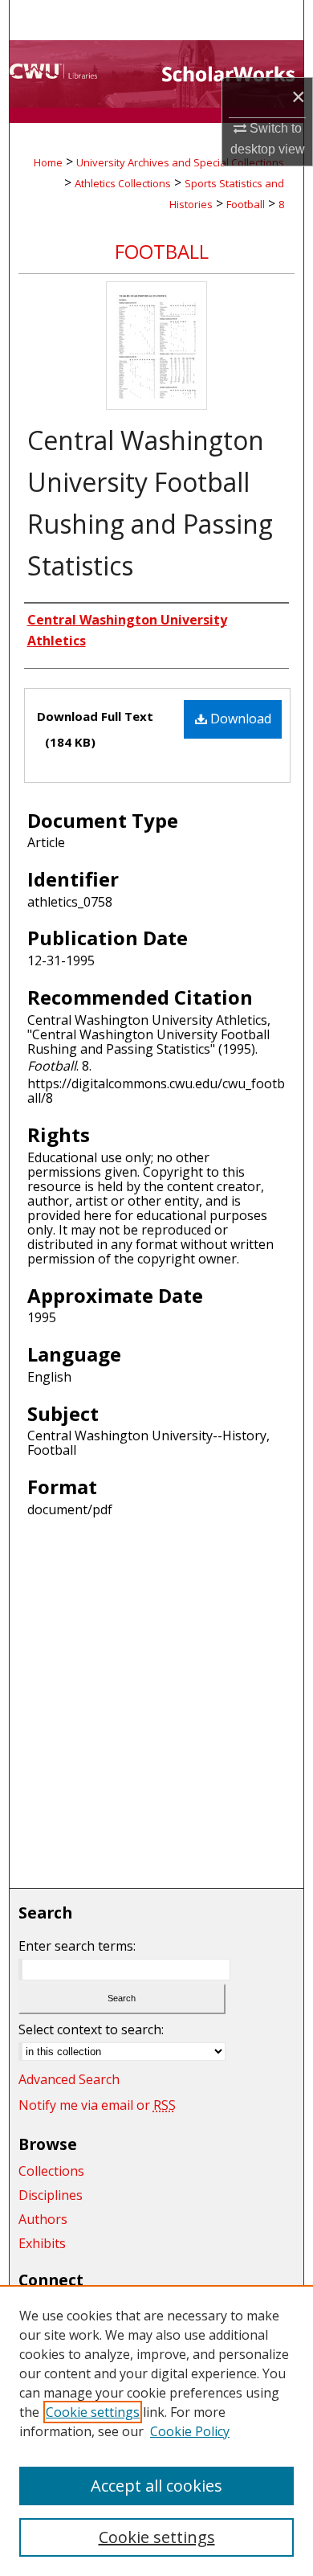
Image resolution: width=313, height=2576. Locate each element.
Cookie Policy (190, 2431)
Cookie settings (93, 2412)
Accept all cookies (156, 2486)
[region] (156, 2431)
